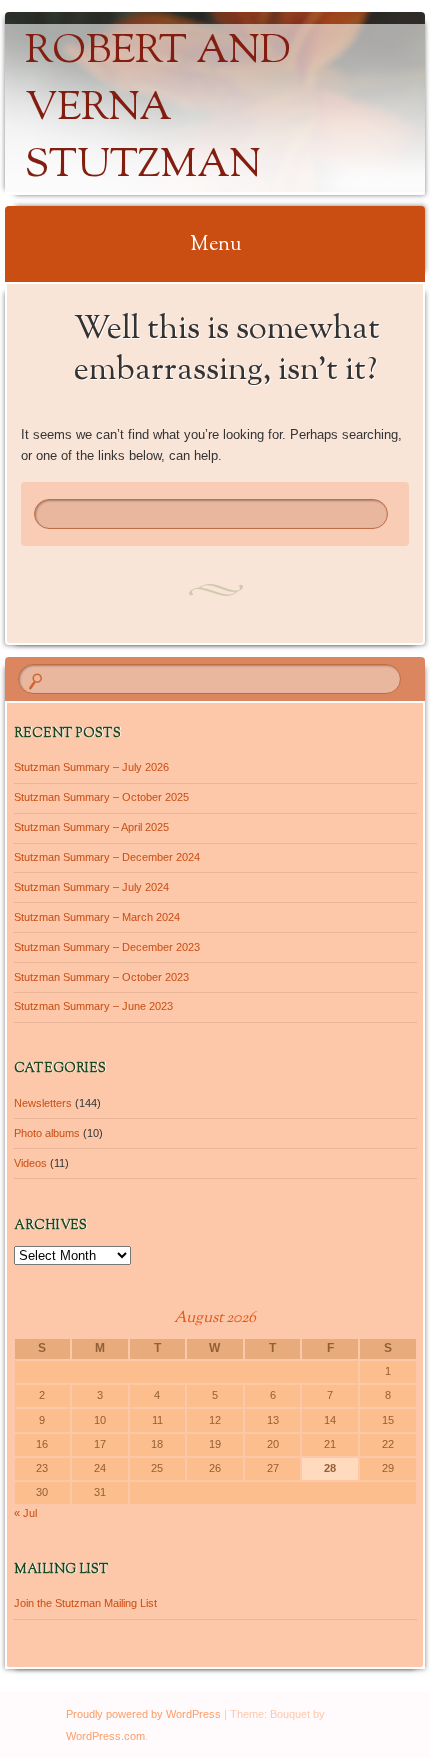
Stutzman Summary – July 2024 (91, 887)
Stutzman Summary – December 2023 (107, 947)
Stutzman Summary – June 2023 (93, 1006)
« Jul (25, 1513)
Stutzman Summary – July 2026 (91, 767)
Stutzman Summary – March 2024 (97, 917)
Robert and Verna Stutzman (158, 109)
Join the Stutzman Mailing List (85, 1603)
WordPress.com (105, 1736)
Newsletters (43, 1103)
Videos (30, 1163)
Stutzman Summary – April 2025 (91, 827)
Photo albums (47, 1133)
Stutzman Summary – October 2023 (101, 977)
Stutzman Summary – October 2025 (101, 797)
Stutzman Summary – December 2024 (107, 857)
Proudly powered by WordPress (143, 1714)
